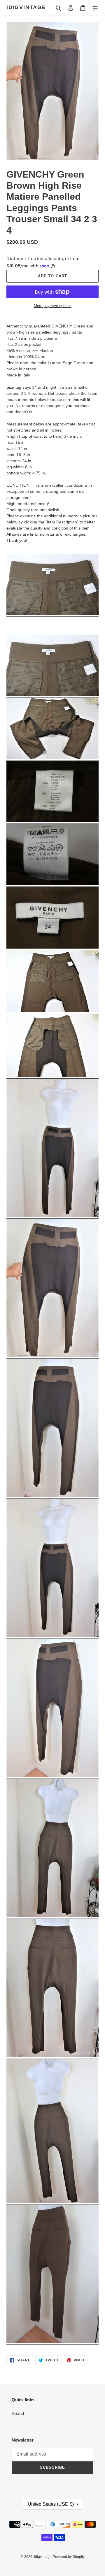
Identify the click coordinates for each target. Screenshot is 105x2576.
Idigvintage (26, 7)
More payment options (53, 306)
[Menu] (95, 8)
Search (19, 2413)
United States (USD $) (51, 2504)
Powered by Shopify (69, 2557)
